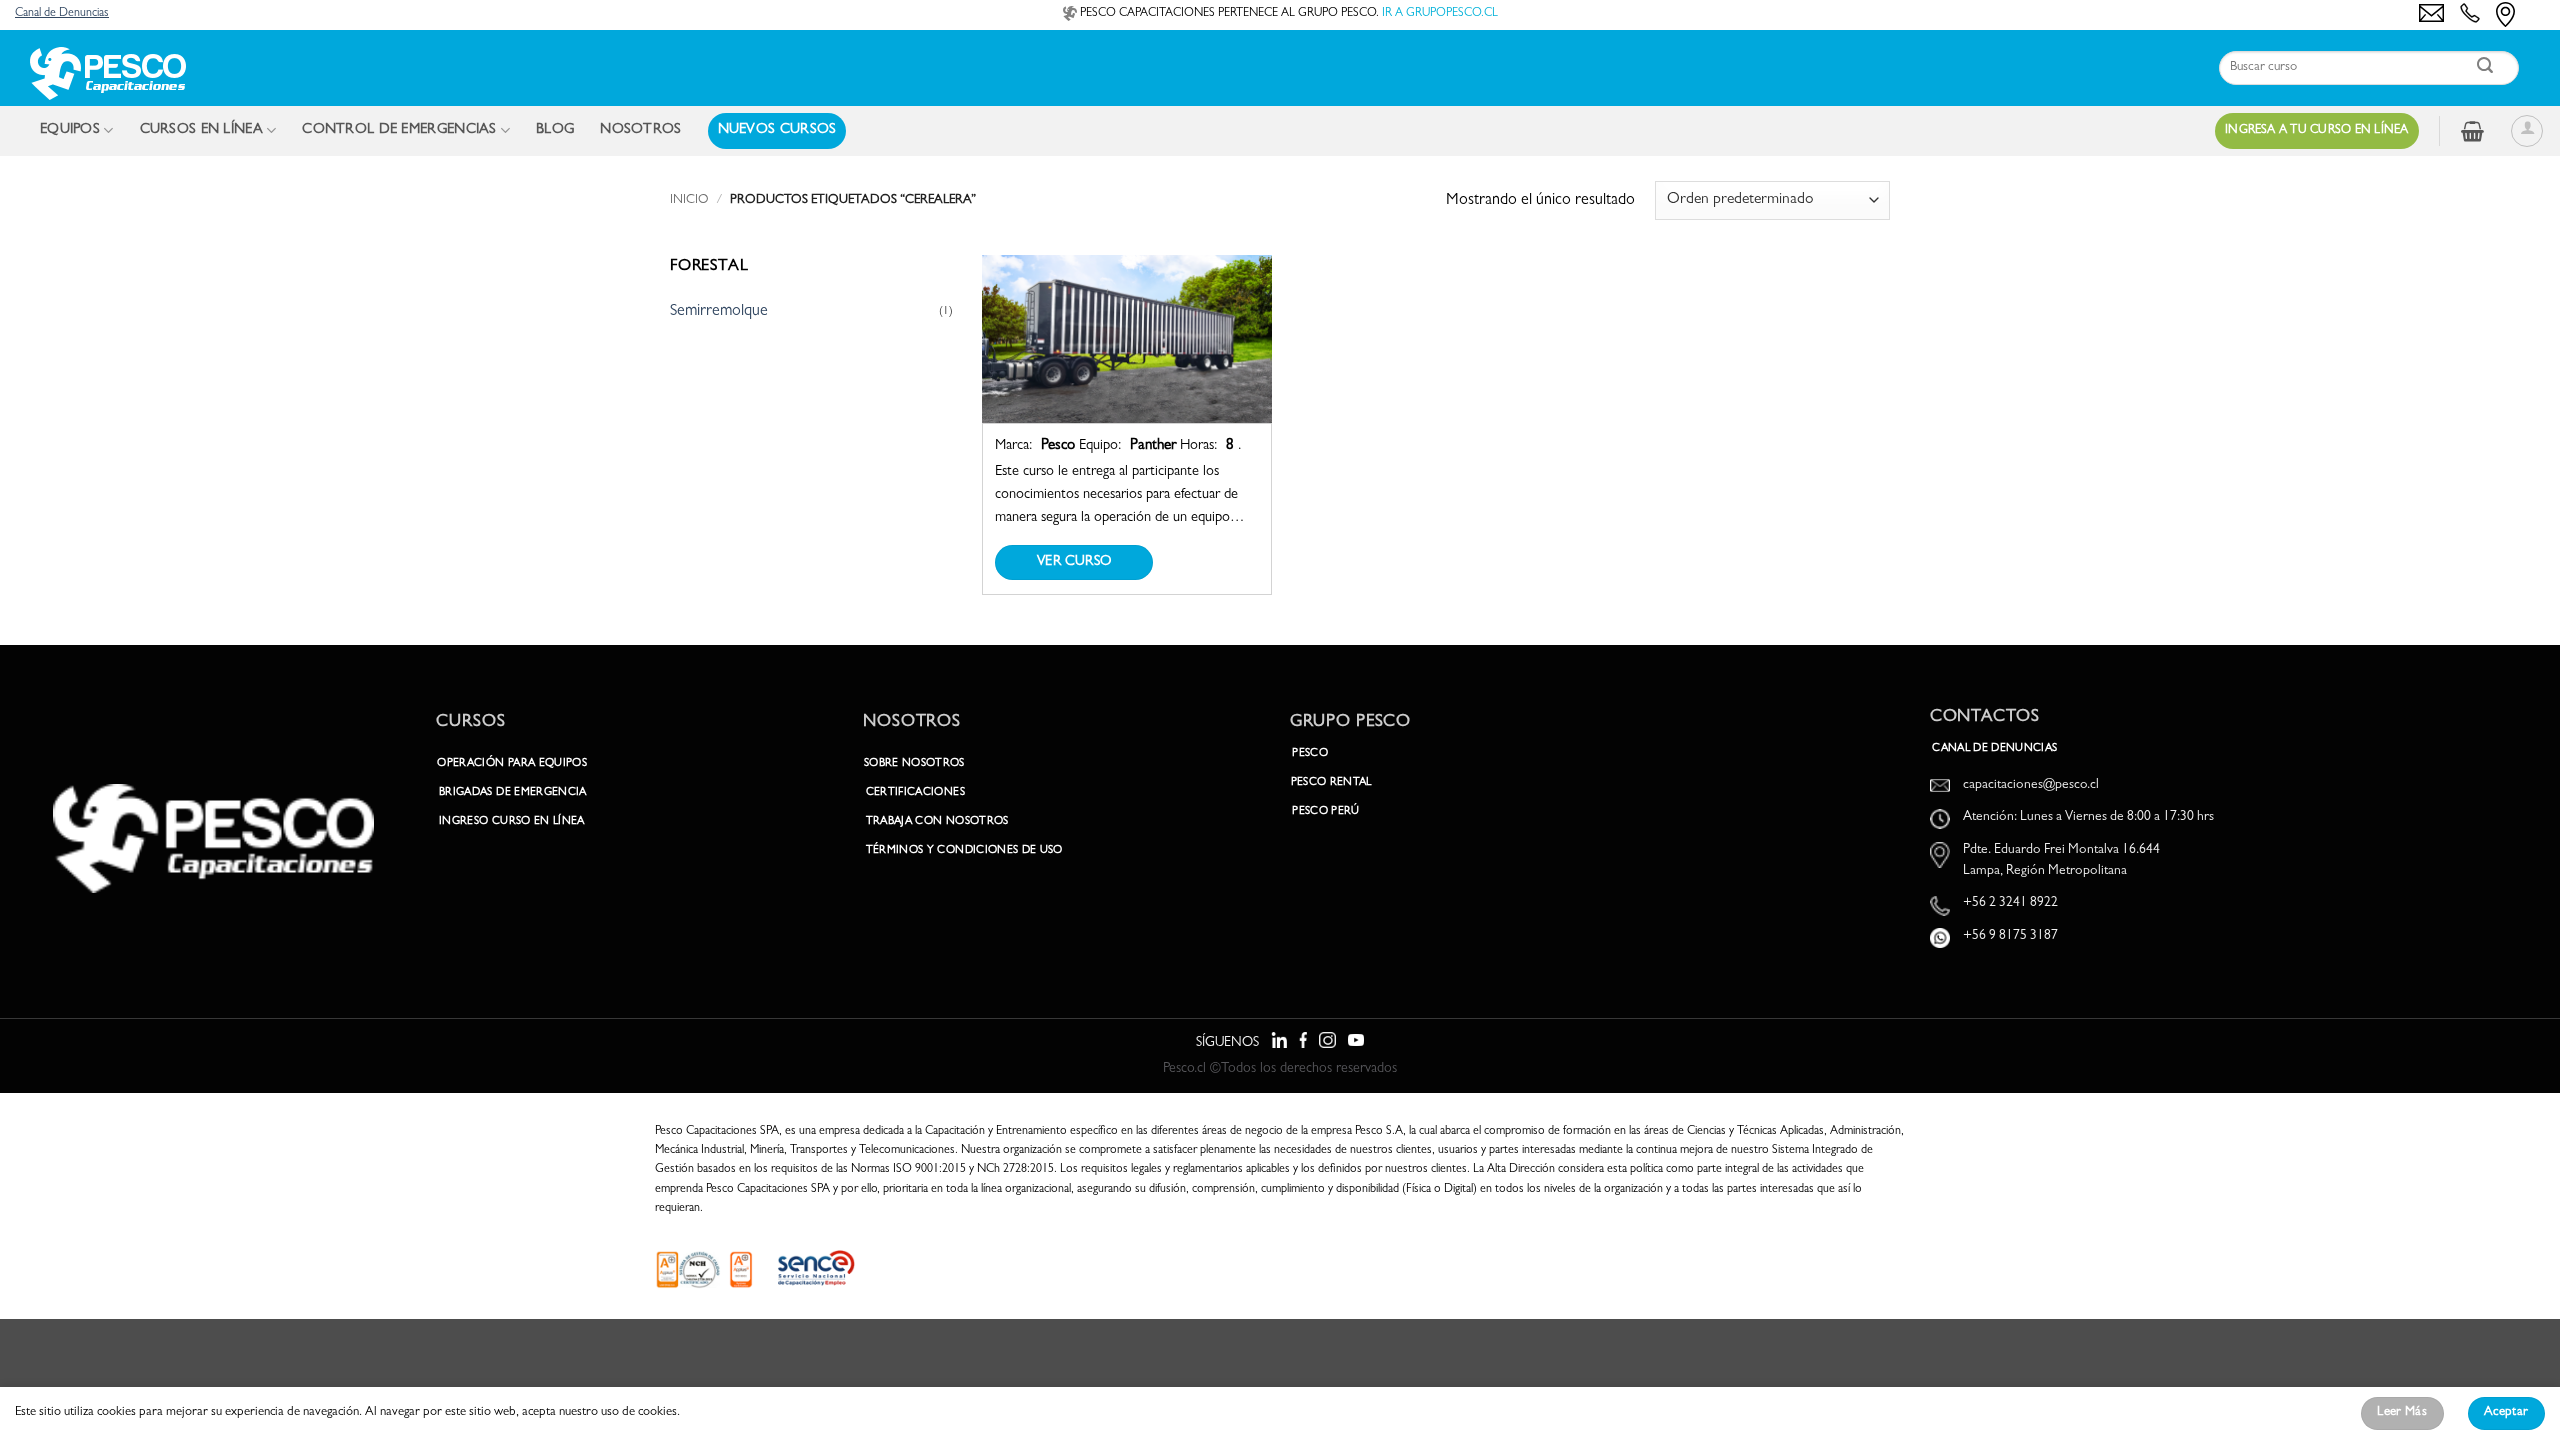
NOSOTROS (640, 130)
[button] (2472, 131)
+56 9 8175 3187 (2010, 936)
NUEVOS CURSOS (777, 130)
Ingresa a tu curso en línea (2317, 131)
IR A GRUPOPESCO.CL (1440, 14)
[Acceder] (2527, 131)
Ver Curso (1074, 562)
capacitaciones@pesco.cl (2031, 785)
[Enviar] (2485, 68)
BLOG (555, 130)
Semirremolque (719, 312)
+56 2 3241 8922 (2010, 903)
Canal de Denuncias (62, 14)
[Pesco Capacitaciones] (106, 73)
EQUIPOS (70, 130)
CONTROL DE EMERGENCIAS (399, 130)
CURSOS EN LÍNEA (201, 130)
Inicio (689, 200)
